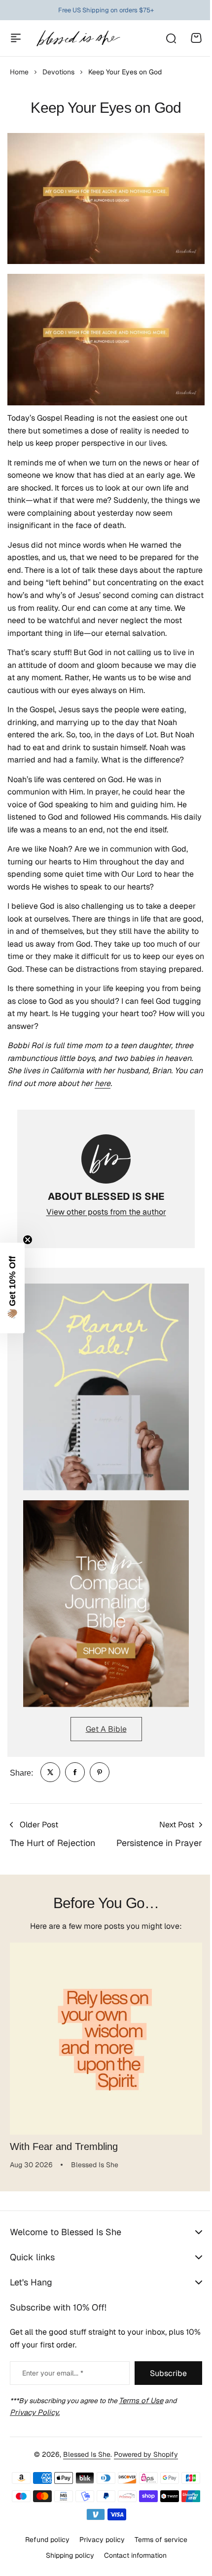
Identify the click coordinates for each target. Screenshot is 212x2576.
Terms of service (157, 2540)
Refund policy (43, 2540)
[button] (12, 1288)
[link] (50, 1772)
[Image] (106, 1387)
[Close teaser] (28, 1240)
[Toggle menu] (16, 38)
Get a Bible (106, 1729)
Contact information (131, 2555)
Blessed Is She (83, 2454)
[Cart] (196, 38)
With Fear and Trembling (64, 2147)
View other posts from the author (106, 1212)
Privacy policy (98, 2540)
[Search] (171, 38)
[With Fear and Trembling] (106, 2039)
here (103, 1083)
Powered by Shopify (142, 2454)
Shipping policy (66, 2555)
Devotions (58, 72)
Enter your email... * (53, 2373)
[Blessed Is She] (78, 38)
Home (19, 72)
